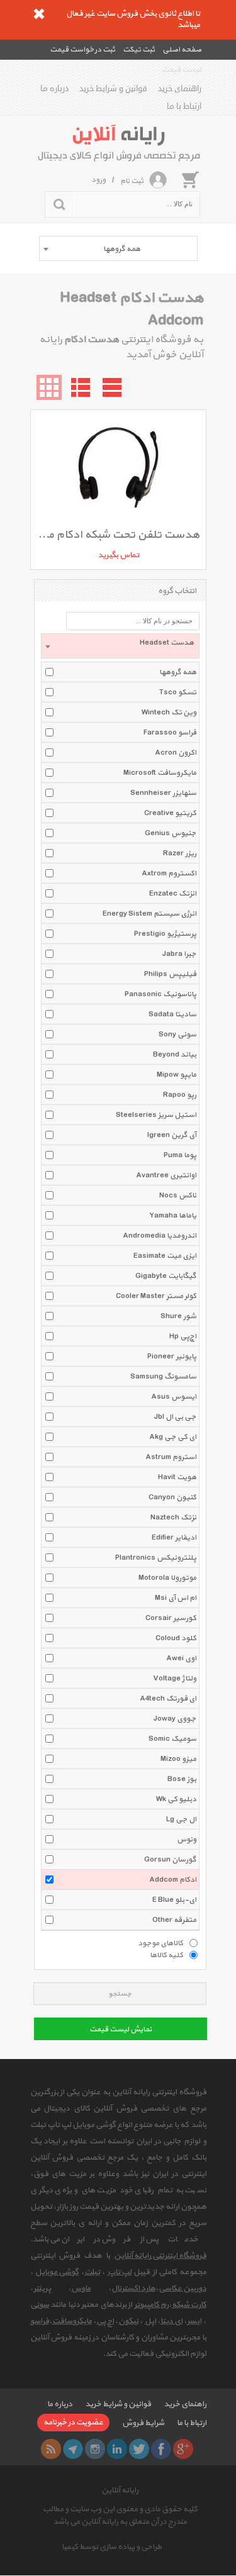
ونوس (187, 1840)
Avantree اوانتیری (166, 1175)
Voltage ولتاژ (175, 1679)
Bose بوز (182, 1779)
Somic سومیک (172, 1739)
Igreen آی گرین (172, 1135)
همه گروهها (178, 672)
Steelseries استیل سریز (156, 1115)
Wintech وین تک (169, 713)
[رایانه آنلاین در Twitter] (139, 2449)
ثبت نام (132, 181)
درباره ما (54, 89)
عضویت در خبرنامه (73, 2423)
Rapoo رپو (180, 1095)
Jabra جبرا (179, 954)
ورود (98, 180)
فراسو (40, 2321)
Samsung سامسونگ (163, 1377)
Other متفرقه (174, 1920)
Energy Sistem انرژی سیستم (149, 914)
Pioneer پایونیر (172, 1357)
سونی (40, 2305)
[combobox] (118, 248)
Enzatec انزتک (173, 894)
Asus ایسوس (174, 1397)
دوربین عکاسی (183, 2289)
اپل (150, 2321)
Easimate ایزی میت (165, 1256)
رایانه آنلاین (120, 2490)
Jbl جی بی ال (175, 1417)
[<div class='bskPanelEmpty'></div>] (190, 179)
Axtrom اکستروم (169, 874)
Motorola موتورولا (167, 1578)
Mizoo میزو (178, 1759)
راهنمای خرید (180, 89)
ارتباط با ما (184, 106)
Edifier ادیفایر (174, 1538)
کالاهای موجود (160, 1943)
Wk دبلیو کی (176, 1799)
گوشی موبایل (57, 2272)
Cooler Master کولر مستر (156, 1296)
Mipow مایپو (177, 1075)
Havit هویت (177, 1477)
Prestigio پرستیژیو (165, 934)
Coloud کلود (176, 1638)
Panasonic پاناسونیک (160, 994)
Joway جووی (175, 1719)
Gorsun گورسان (170, 1860)
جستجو (120, 1994)
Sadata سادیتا (172, 1014)
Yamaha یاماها (173, 1216)
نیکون (128, 2321)
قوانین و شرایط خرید (113, 89)
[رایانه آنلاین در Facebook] (161, 2449)
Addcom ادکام (173, 1880)
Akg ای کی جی (173, 1437)
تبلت (92, 2272)
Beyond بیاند (175, 1055)
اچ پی (105, 2321)
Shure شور (178, 1316)
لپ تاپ (120, 2272)
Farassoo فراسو (170, 733)
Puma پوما (180, 1155)
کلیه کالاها (166, 1955)
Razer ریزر (180, 853)
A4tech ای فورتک (168, 1699)
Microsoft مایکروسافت (160, 773)
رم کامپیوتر (151, 2305)
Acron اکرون (176, 753)
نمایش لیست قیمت (121, 2029)
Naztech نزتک (173, 1518)
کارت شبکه (189, 2305)
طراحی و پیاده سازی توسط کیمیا (112, 2547)
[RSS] (51, 2449)
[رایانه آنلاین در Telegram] (73, 2449)
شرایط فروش (143, 2423)
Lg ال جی (181, 1819)
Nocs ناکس (178, 1196)
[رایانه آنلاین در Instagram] (95, 2449)
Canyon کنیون (172, 1497)
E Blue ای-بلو (174, 1900)
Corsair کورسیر (171, 1618)
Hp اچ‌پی (183, 1336)
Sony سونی (177, 1035)
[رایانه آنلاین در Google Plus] (183, 2449)
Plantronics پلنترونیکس (156, 1558)
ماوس (81, 2289)
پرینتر (42, 2289)
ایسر (194, 2321)
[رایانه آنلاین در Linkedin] (117, 2449)
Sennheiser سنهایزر (163, 793)
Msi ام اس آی (176, 1598)
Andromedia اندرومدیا (160, 1236)
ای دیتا (171, 2321)
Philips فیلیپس (170, 974)
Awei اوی (181, 1658)
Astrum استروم (171, 1457)
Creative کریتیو (170, 813)
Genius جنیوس (171, 833)
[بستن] (39, 14)
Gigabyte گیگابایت (166, 1276)
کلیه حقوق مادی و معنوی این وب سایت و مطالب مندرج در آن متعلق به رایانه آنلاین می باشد (120, 2516)
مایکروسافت (72, 2321)
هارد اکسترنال (133, 2289)
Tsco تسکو (178, 692)
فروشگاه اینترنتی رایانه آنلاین (160, 2256)
